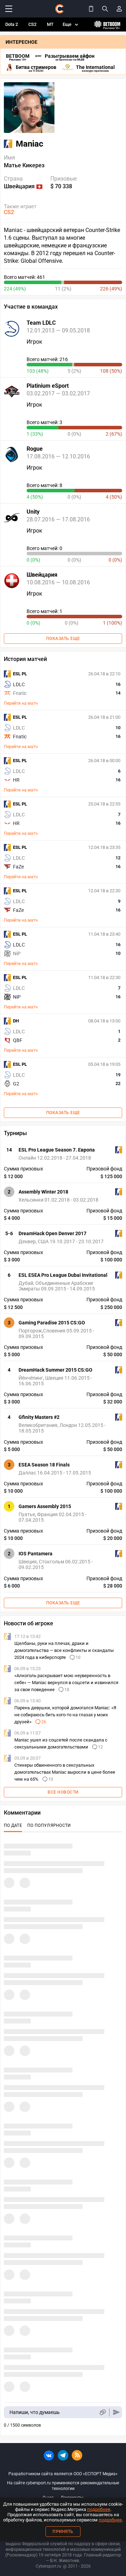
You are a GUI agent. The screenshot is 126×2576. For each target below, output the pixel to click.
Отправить (116, 2412)
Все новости (63, 1792)
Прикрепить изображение (102, 2412)
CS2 (32, 24)
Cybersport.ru (48, 2566)
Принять (63, 2532)
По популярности (49, 1825)
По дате (13, 1825)
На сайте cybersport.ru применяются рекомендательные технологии (63, 2486)
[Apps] (91, 9)
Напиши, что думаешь (35, 2412)
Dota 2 (12, 24)
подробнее (99, 2509)
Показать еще (63, 639)
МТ (50, 24)
